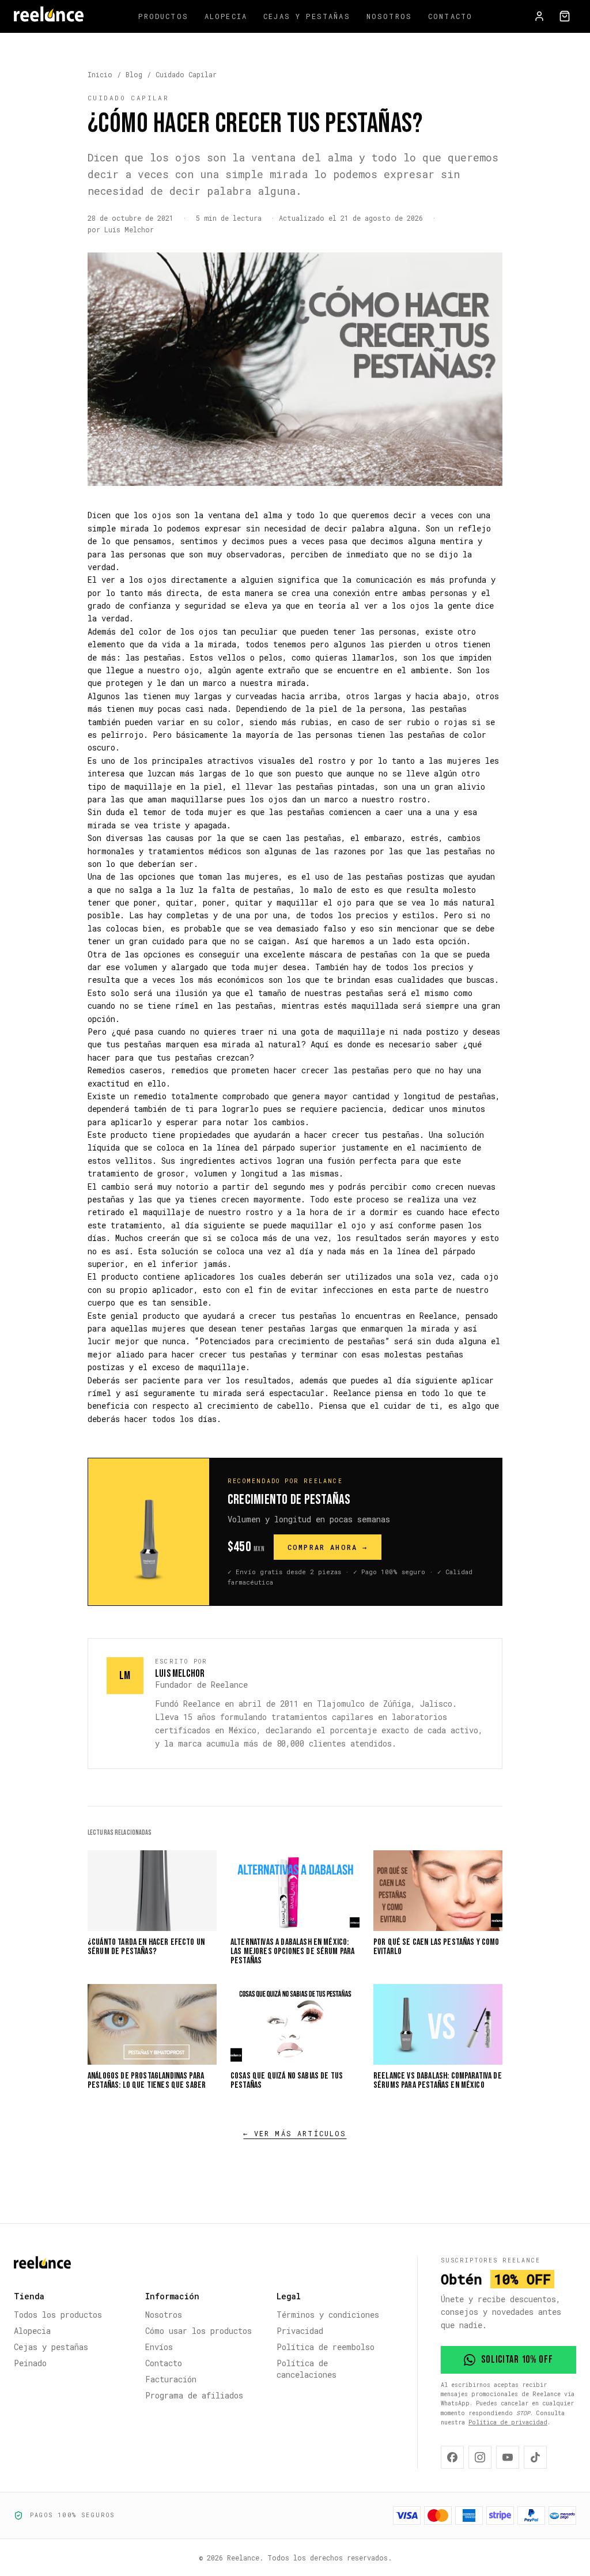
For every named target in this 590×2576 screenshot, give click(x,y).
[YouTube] (508, 2457)
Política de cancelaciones (307, 2369)
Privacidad (300, 2331)
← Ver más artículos (295, 2133)
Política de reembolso (326, 2347)
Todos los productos (58, 2315)
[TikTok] (535, 2457)
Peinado (30, 2363)
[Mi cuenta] (539, 16)
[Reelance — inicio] (49, 16)
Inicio (100, 74)
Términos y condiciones (328, 2315)
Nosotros (389, 16)
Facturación (171, 2379)
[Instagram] (480, 2457)
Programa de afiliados (194, 2395)
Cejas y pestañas (307, 16)
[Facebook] (452, 2457)
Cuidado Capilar (186, 74)
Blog (134, 74)
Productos (163, 16)
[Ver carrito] (565, 16)
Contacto (450, 16)
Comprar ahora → (328, 1547)
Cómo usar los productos (198, 2331)
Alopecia (226, 16)
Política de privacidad (508, 2422)
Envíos (159, 2347)
